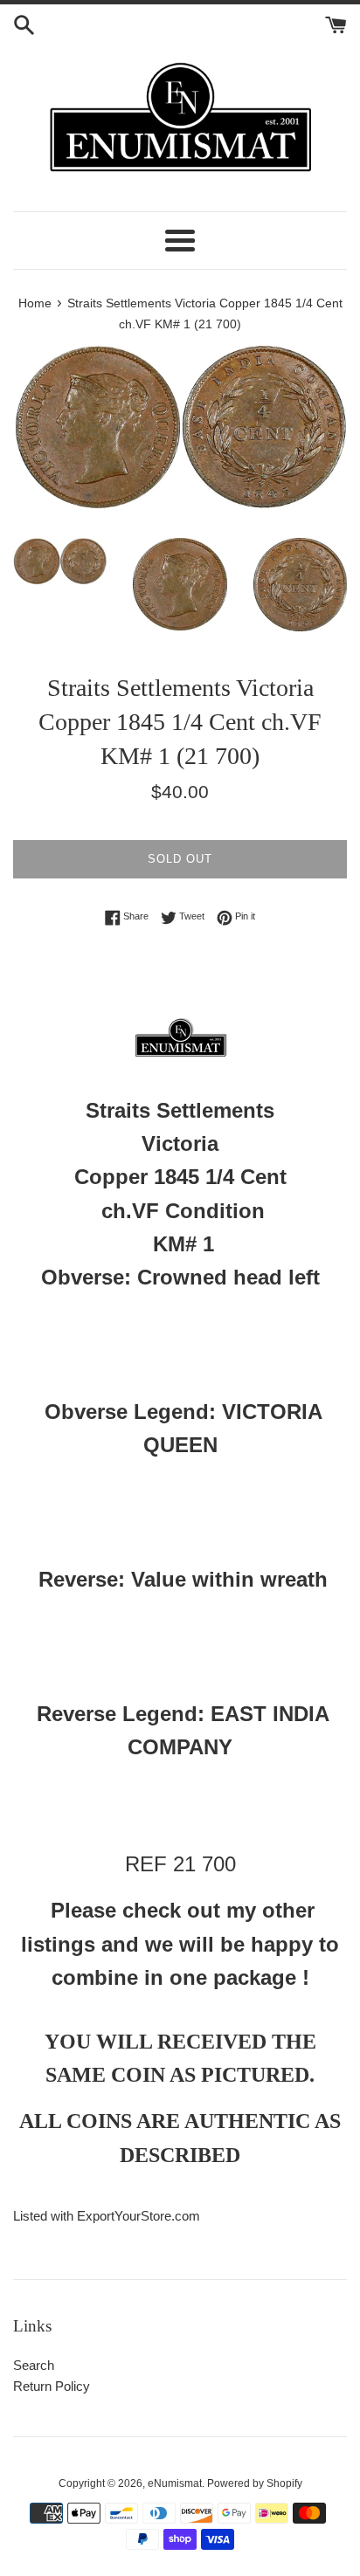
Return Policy (52, 2386)
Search (34, 2365)
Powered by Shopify (255, 2483)
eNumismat (175, 2483)
